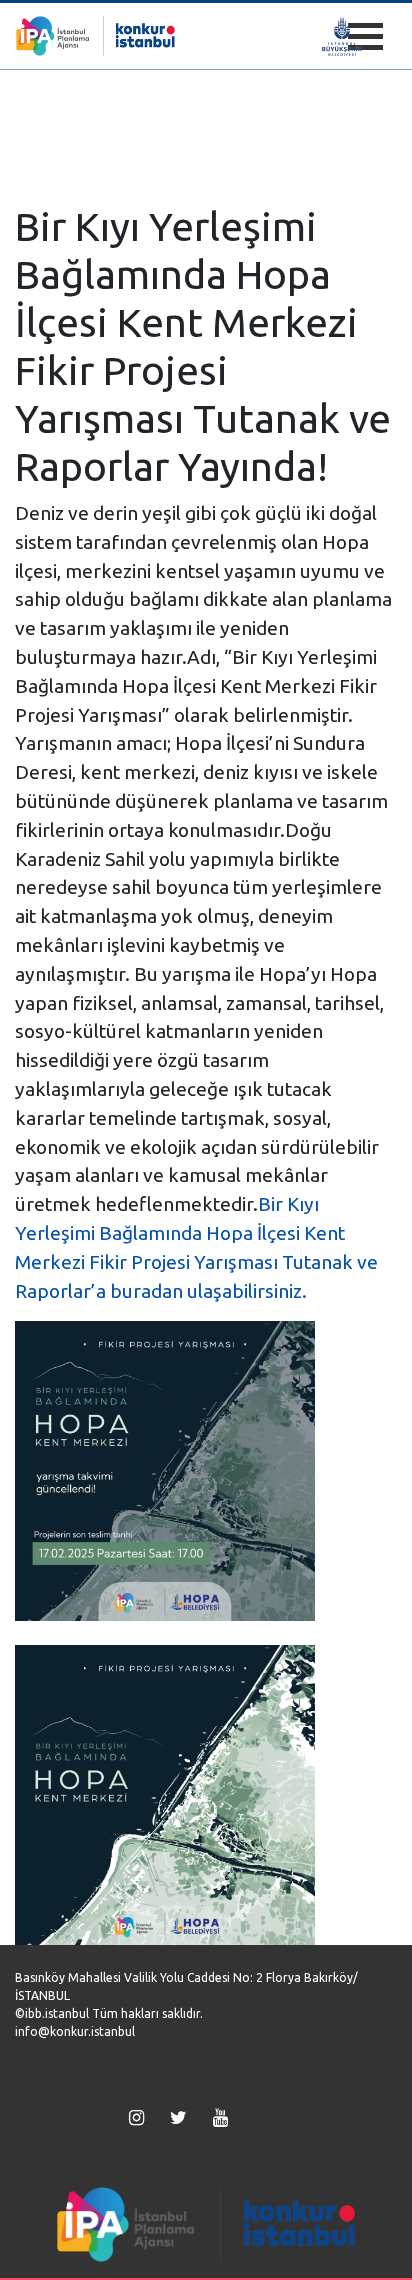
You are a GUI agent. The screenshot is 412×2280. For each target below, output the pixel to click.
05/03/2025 (57, 181)
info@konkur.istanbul (75, 2031)
